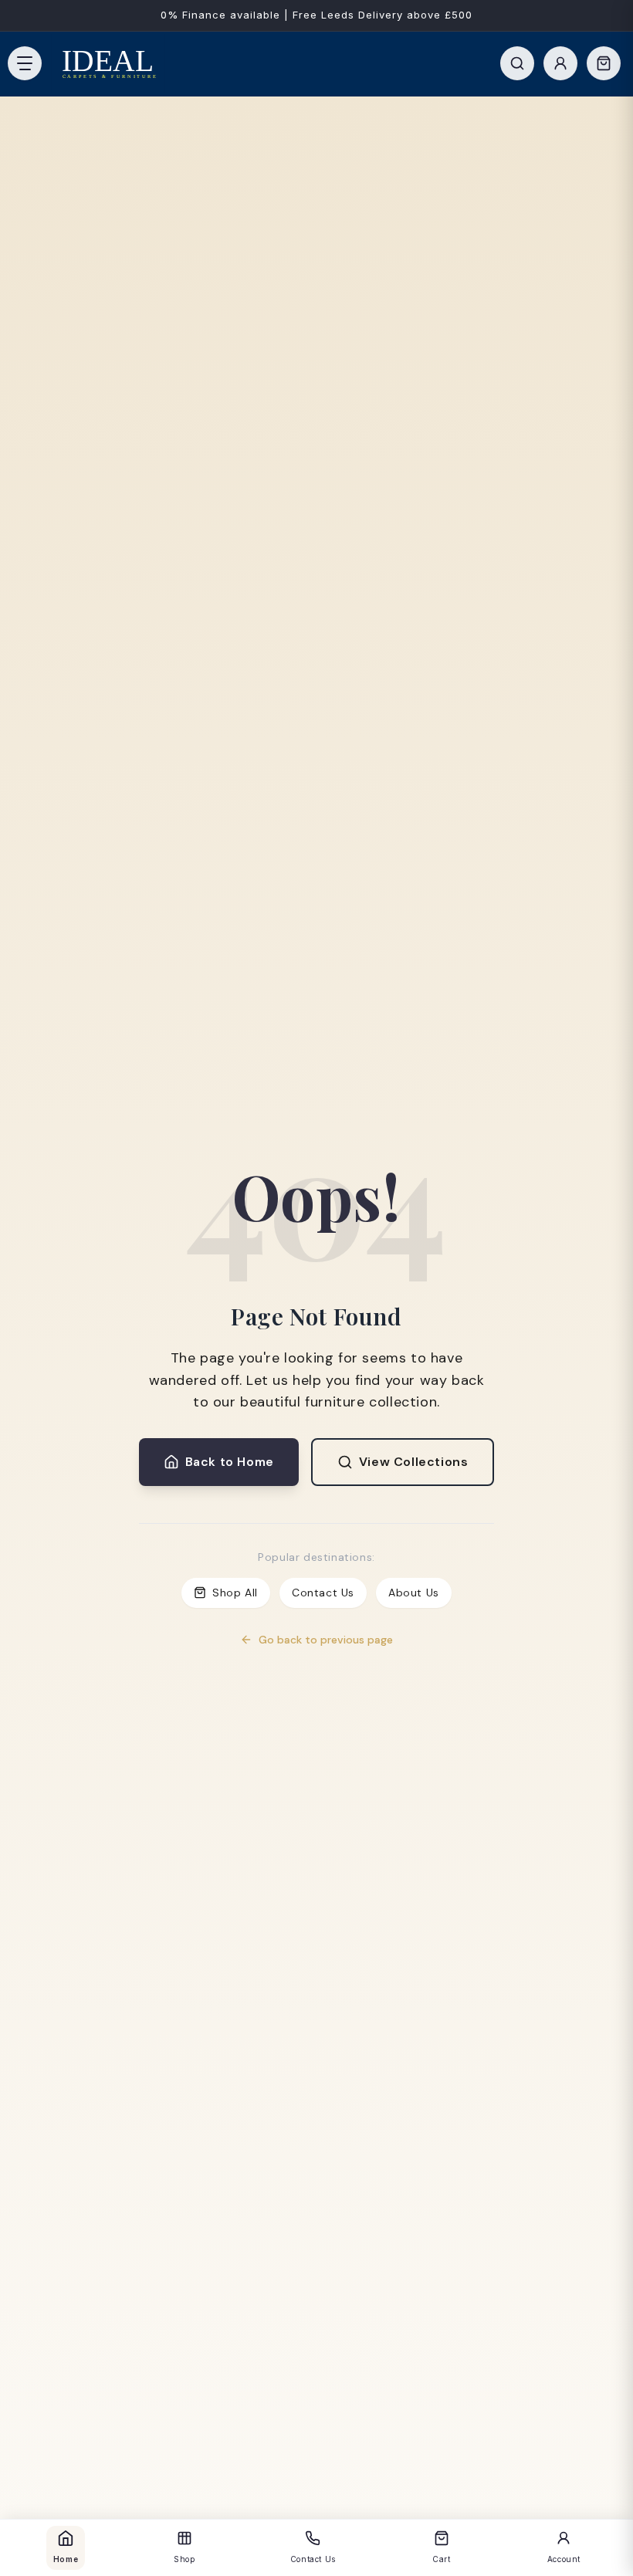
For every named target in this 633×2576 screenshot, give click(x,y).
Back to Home (230, 1462)
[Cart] (604, 63)
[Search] (517, 63)
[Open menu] (25, 63)
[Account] (560, 63)
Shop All (235, 1593)
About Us (414, 1593)
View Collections (414, 1462)
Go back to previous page (326, 1640)
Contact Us (323, 1593)
